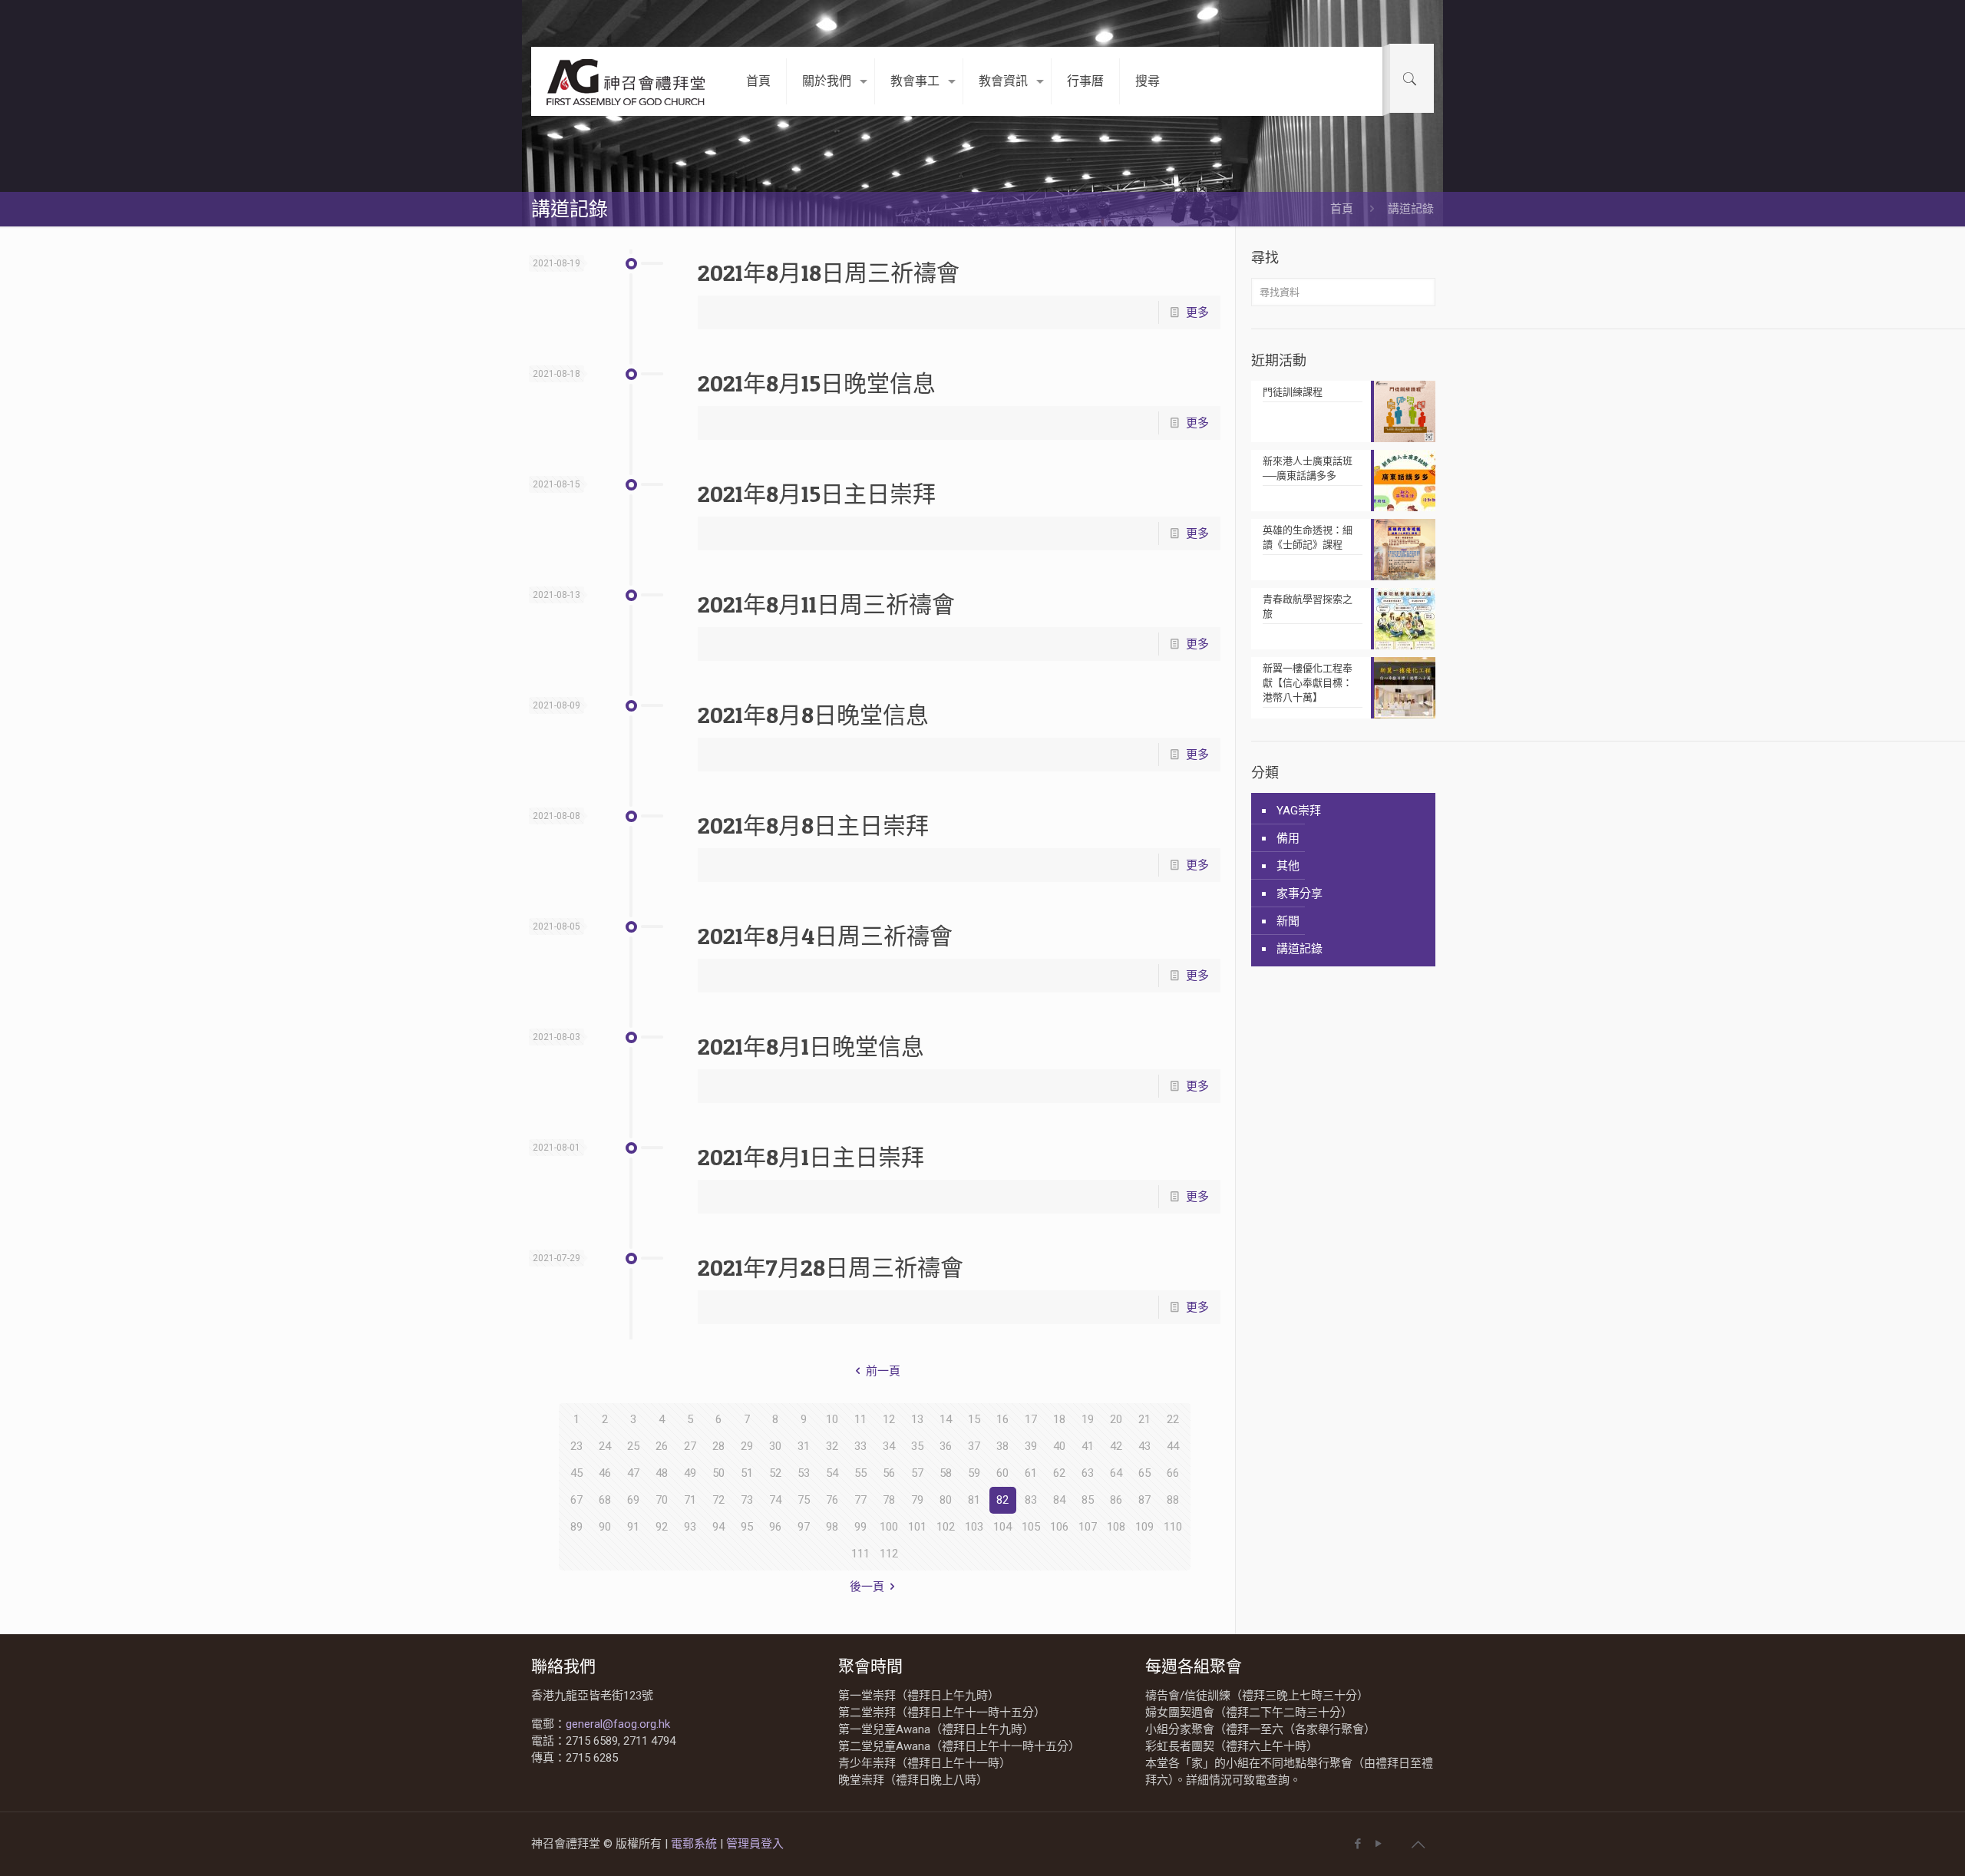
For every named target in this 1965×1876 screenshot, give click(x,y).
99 (860, 1527)
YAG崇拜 (1299, 811)
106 (1059, 1527)
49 (690, 1473)
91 (633, 1527)
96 (775, 1527)
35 (917, 1446)
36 (946, 1446)
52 (775, 1473)
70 (662, 1500)
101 (917, 1527)
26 (662, 1446)
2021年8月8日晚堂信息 (813, 715)
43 (1144, 1446)
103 (974, 1527)
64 (1116, 1473)
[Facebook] (1357, 1844)
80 (946, 1500)
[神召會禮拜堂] (627, 81)
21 (1144, 1419)
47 (633, 1473)
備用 (1288, 838)
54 (832, 1473)
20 (1116, 1419)
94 (718, 1527)
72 (718, 1500)
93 (690, 1527)
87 (1144, 1500)
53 (804, 1473)
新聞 (1288, 921)
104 (1002, 1527)
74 (775, 1500)
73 (747, 1500)
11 (860, 1419)
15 (974, 1419)
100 (889, 1527)
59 (974, 1473)
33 (860, 1446)
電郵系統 (695, 1844)
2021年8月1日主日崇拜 (811, 1157)
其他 (1288, 866)
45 (576, 1473)
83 (1031, 1500)
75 (804, 1500)
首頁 (1342, 209)
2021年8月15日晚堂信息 (817, 383)
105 (1031, 1527)
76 (832, 1500)
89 (576, 1527)
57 (917, 1473)
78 (889, 1500)
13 (917, 1419)
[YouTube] (1378, 1844)
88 (1173, 1500)
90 (605, 1527)
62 (1059, 1473)
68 (605, 1500)
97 (804, 1527)
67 (576, 1500)
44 (1173, 1446)
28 (718, 1446)
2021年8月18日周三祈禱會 (829, 272)
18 (1059, 1419)
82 (1002, 1500)
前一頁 (883, 1371)
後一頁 (867, 1587)
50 (718, 1473)
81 (974, 1500)
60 (1002, 1473)
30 (775, 1446)
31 (804, 1446)
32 (832, 1446)
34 (889, 1446)
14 (946, 1419)
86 (1116, 1500)
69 (633, 1500)
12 (889, 1419)
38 (1002, 1446)
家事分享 (1300, 893)
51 (747, 1473)
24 (605, 1446)
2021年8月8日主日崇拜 (813, 825)
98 (832, 1527)
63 (1088, 1473)
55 (860, 1473)
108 (1116, 1527)
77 (860, 1500)
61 (1031, 1473)
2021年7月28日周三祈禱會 (831, 1267)
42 (1116, 1446)
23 (576, 1446)
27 (690, 1446)
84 (1059, 1500)
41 (1088, 1446)
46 (605, 1473)
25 (633, 1446)
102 (946, 1527)
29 (747, 1446)
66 (1173, 1473)
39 (1031, 1446)
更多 (1197, 312)
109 (1144, 1527)
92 (662, 1527)
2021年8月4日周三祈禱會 (825, 936)
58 (946, 1473)
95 (747, 1527)
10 (832, 1419)
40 (1059, 1446)
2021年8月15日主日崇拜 (817, 494)
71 (690, 1500)
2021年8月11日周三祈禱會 (826, 604)
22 (1173, 1419)
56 (889, 1473)
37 (974, 1446)
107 (1088, 1527)
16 (1002, 1419)
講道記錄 (1300, 949)
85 (1088, 1500)
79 (917, 1500)
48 (662, 1473)
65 (1144, 1473)
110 (1173, 1527)
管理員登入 (755, 1844)
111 (860, 1554)
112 (889, 1554)
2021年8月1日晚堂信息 (811, 1046)
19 (1088, 1419)
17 (1031, 1419)
